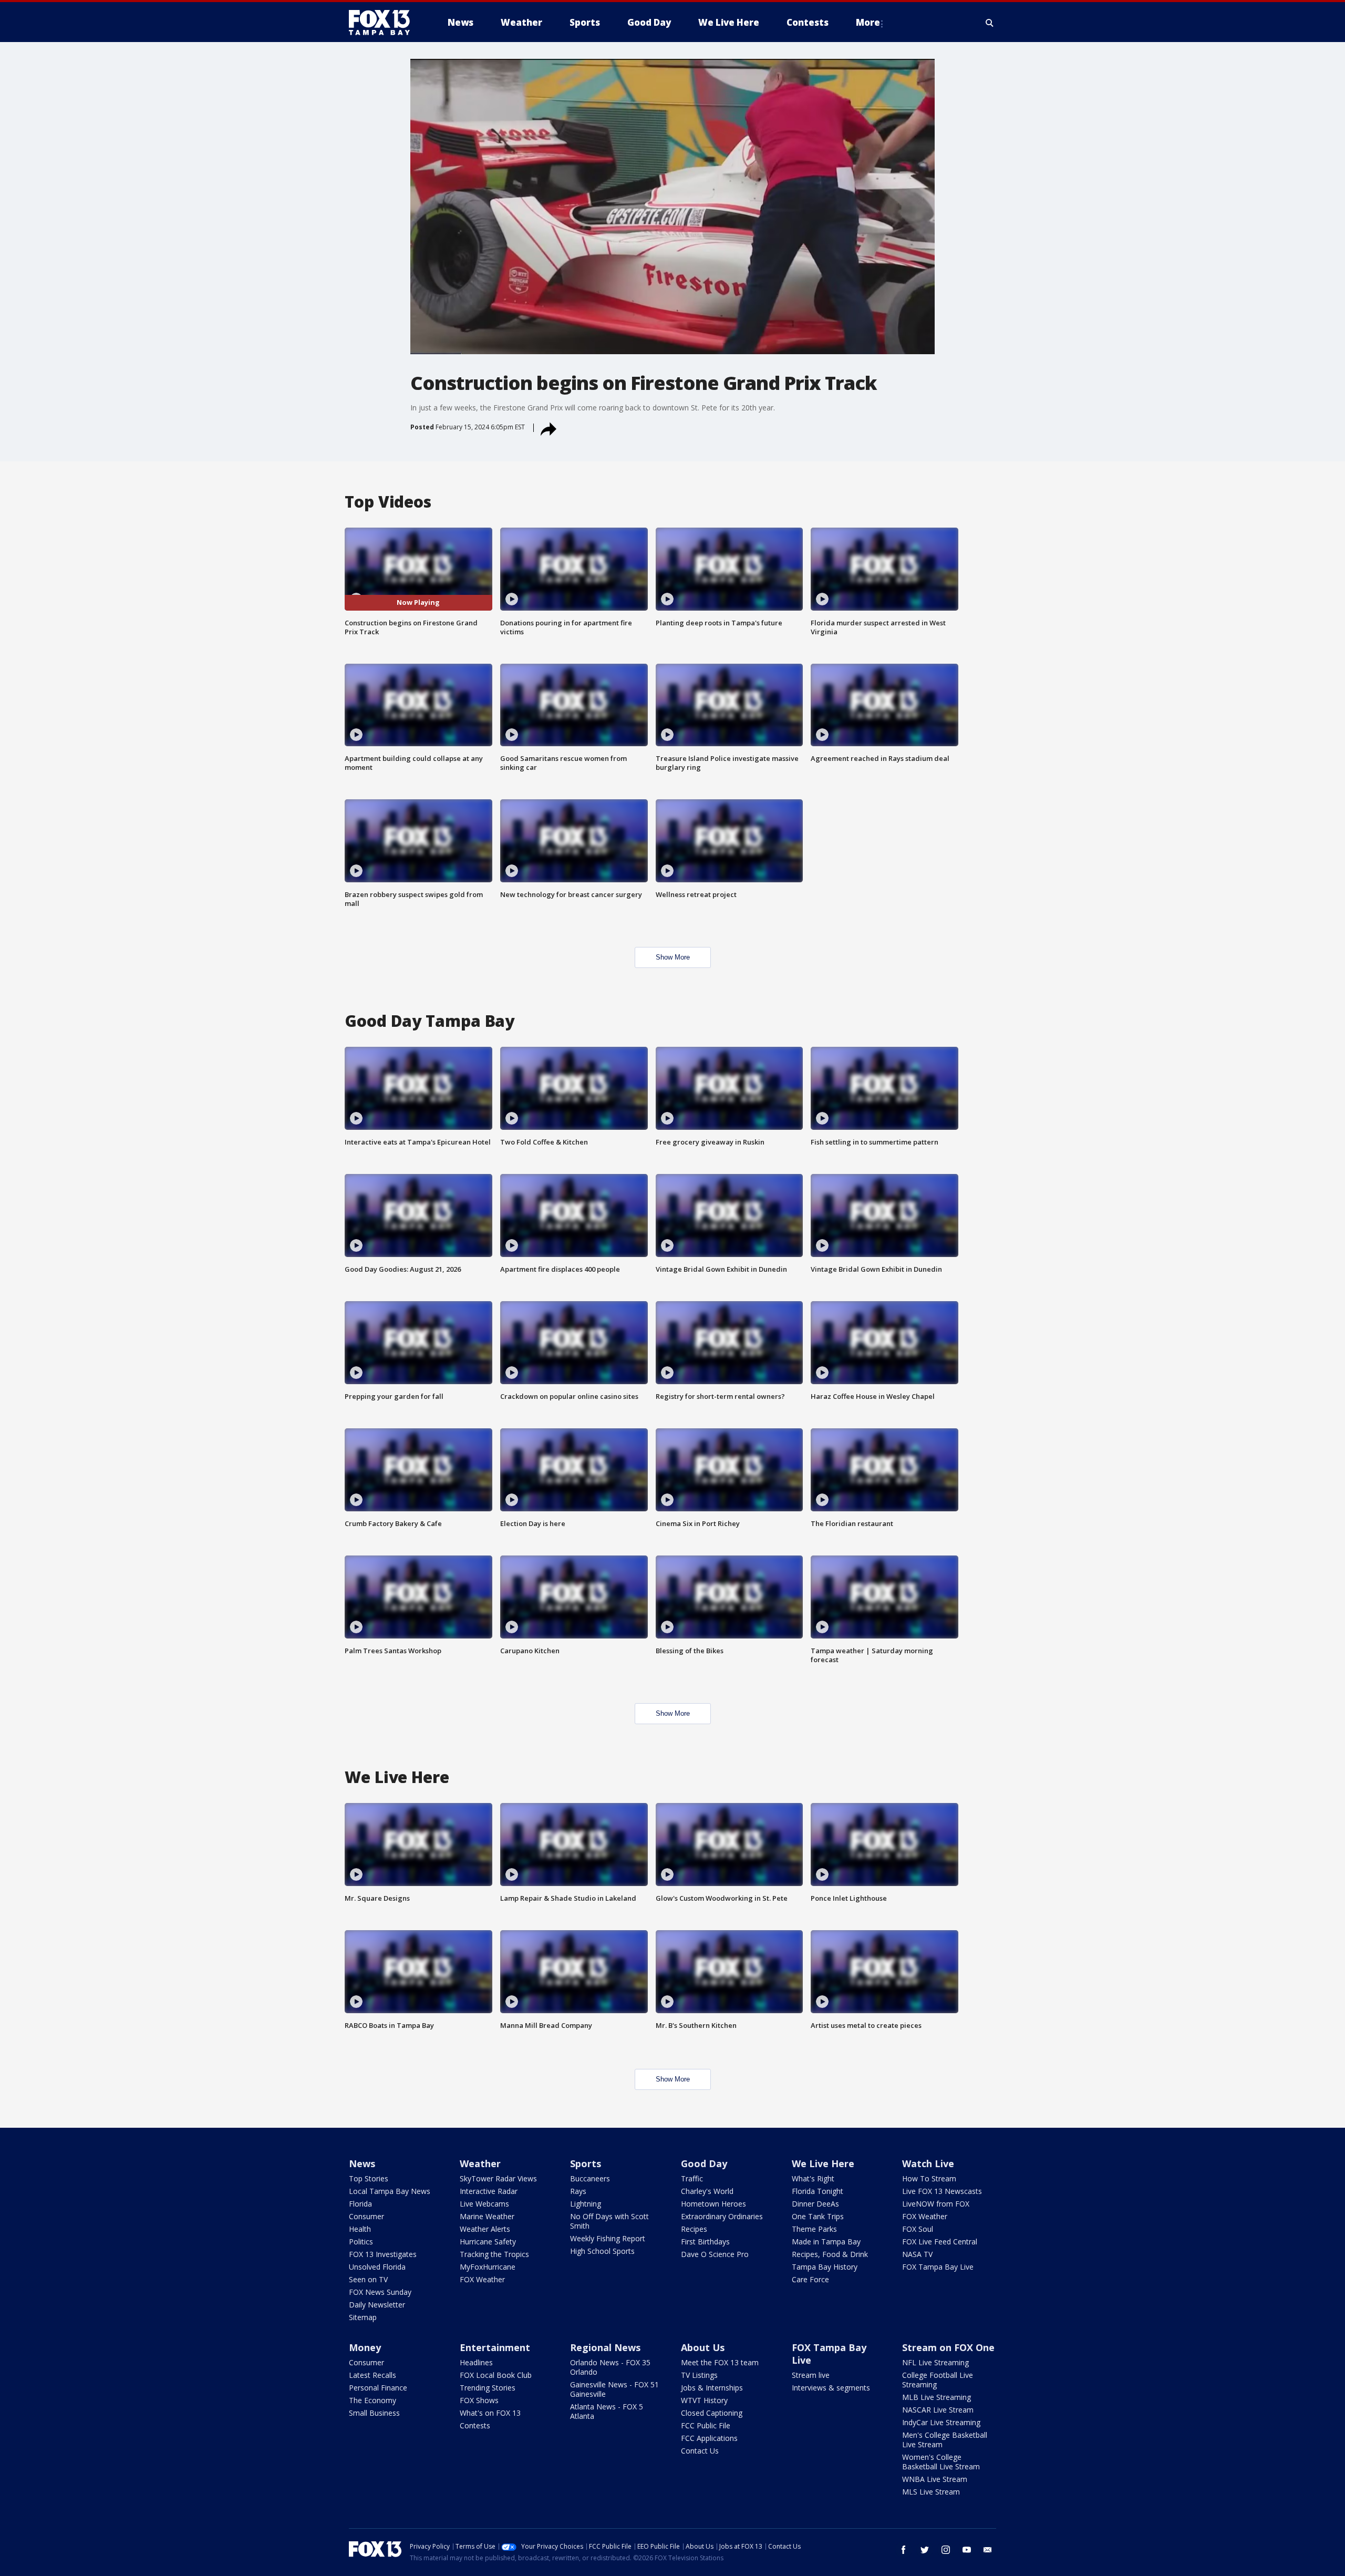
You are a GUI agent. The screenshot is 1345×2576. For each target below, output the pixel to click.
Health (360, 2229)
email (988, 2550)
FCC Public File (706, 2425)
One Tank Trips (818, 2216)
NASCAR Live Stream (938, 2410)
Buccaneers (590, 2178)
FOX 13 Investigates (383, 2254)
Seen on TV (368, 2279)
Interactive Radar (489, 2191)
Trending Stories (488, 2388)
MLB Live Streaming (937, 2397)
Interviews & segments (831, 2388)
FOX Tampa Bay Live (938, 2267)
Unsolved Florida (377, 2267)
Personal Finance (378, 2388)
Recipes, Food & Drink (830, 2254)
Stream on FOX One (948, 2347)
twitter (925, 2550)
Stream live (811, 2375)
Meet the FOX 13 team (720, 2362)
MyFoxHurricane (488, 2267)
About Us (703, 2347)
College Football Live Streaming (938, 2380)
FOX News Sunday (380, 2292)
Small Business (374, 2413)
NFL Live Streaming (935, 2362)
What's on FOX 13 (490, 2413)
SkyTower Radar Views (498, 2178)
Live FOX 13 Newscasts (942, 2191)
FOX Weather (482, 2279)
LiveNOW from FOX (936, 2204)
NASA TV (917, 2254)
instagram (946, 2550)
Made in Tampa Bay (826, 2242)
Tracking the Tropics (494, 2254)
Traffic (692, 2178)
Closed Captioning (712, 2413)
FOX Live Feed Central (940, 2242)
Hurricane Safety (488, 2242)
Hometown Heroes (713, 2204)
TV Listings (699, 2375)
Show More (673, 957)
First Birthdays (705, 2242)
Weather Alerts (485, 2229)
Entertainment (495, 2347)
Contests (475, 2425)
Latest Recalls (373, 2375)
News (362, 2163)
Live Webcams (484, 2204)
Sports (586, 2163)
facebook (904, 2550)
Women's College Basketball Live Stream (941, 2462)
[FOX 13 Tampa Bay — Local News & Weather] (384, 23)
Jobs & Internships (712, 2388)
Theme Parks (814, 2229)
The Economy (373, 2400)
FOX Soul (918, 2229)
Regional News (605, 2347)
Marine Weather (487, 2216)
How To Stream (929, 2178)
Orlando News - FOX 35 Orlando (610, 2367)
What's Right (813, 2178)
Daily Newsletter (377, 2305)
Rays (578, 2191)
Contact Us (700, 2451)
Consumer (366, 2216)
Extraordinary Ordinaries (722, 2216)
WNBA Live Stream (935, 2479)
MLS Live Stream (931, 2492)
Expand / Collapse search (990, 23)
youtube (967, 2550)
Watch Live (928, 2163)
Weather (480, 2163)
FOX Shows (479, 2400)
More (868, 22)
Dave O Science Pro (715, 2254)
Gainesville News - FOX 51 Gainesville (614, 2389)
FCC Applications (709, 2438)
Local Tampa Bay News (390, 2191)
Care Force (810, 2279)
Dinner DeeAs (815, 2204)
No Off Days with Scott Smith (609, 2221)
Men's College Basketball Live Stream (945, 2440)
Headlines (476, 2362)
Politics (361, 2242)
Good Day (704, 2163)
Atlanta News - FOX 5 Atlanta (607, 2411)
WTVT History (704, 2400)
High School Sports (602, 2251)
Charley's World (707, 2191)
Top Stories (369, 2178)
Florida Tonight (818, 2191)
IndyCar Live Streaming (941, 2422)
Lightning (586, 2204)
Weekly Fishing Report (608, 2238)
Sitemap (363, 2317)
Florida (360, 2204)
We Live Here (823, 2163)
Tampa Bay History (825, 2267)
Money (365, 2347)
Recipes (694, 2229)
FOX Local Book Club (496, 2375)
